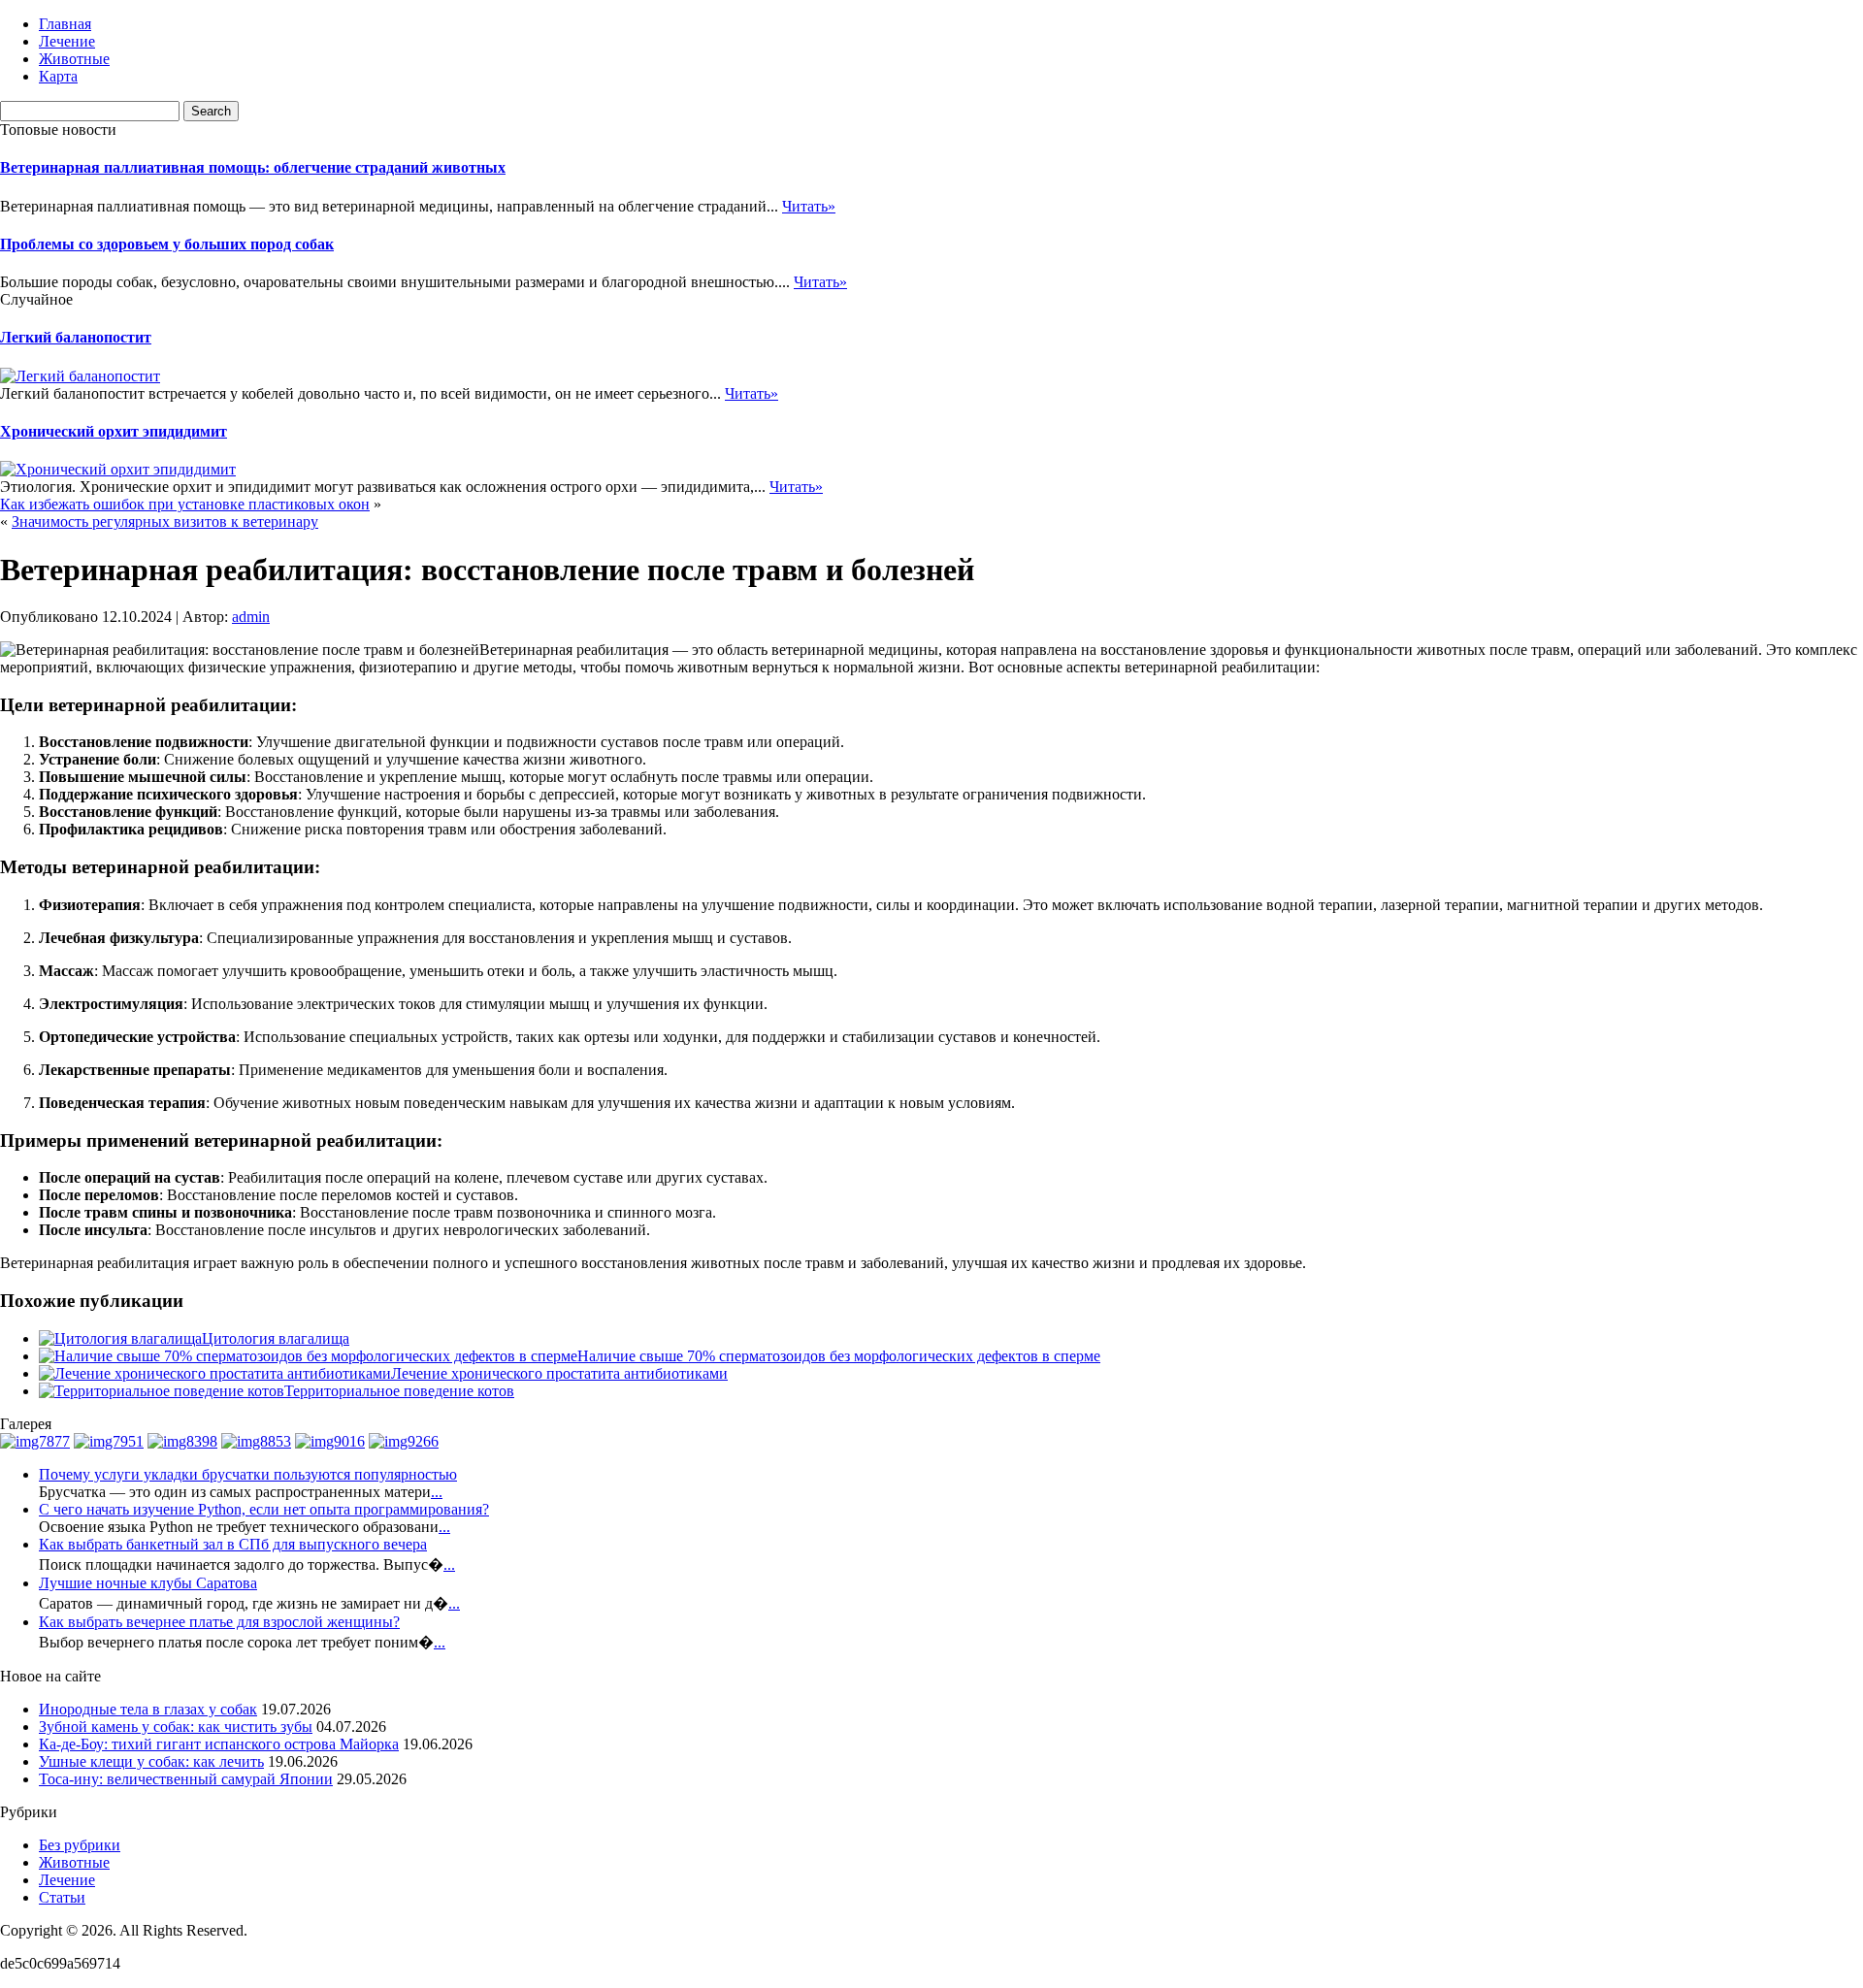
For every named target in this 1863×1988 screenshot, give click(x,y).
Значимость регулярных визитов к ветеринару (165, 521)
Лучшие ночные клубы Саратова (148, 1583)
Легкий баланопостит (76, 337)
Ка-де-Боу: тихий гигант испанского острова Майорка (219, 1744)
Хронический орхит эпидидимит (114, 431)
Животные (74, 59)
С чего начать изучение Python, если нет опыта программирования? (264, 1509)
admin (251, 617)
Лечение (67, 41)
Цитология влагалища (276, 1338)
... (437, 1492)
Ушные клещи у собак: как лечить (151, 1761)
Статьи (62, 1897)
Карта (58, 76)
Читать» (809, 206)
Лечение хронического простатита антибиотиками (559, 1373)
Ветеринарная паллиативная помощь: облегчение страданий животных (253, 167)
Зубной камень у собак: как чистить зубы (176, 1727)
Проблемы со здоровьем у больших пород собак (167, 244)
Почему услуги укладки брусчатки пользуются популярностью (248, 1474)
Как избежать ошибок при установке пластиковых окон (185, 504)
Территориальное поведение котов (399, 1391)
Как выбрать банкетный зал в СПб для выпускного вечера (233, 1544)
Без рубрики (80, 1845)
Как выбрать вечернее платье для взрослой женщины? (219, 1622)
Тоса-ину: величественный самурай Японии (186, 1779)
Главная (65, 24)
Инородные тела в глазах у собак (148, 1709)
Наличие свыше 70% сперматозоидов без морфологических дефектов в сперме (839, 1356)
